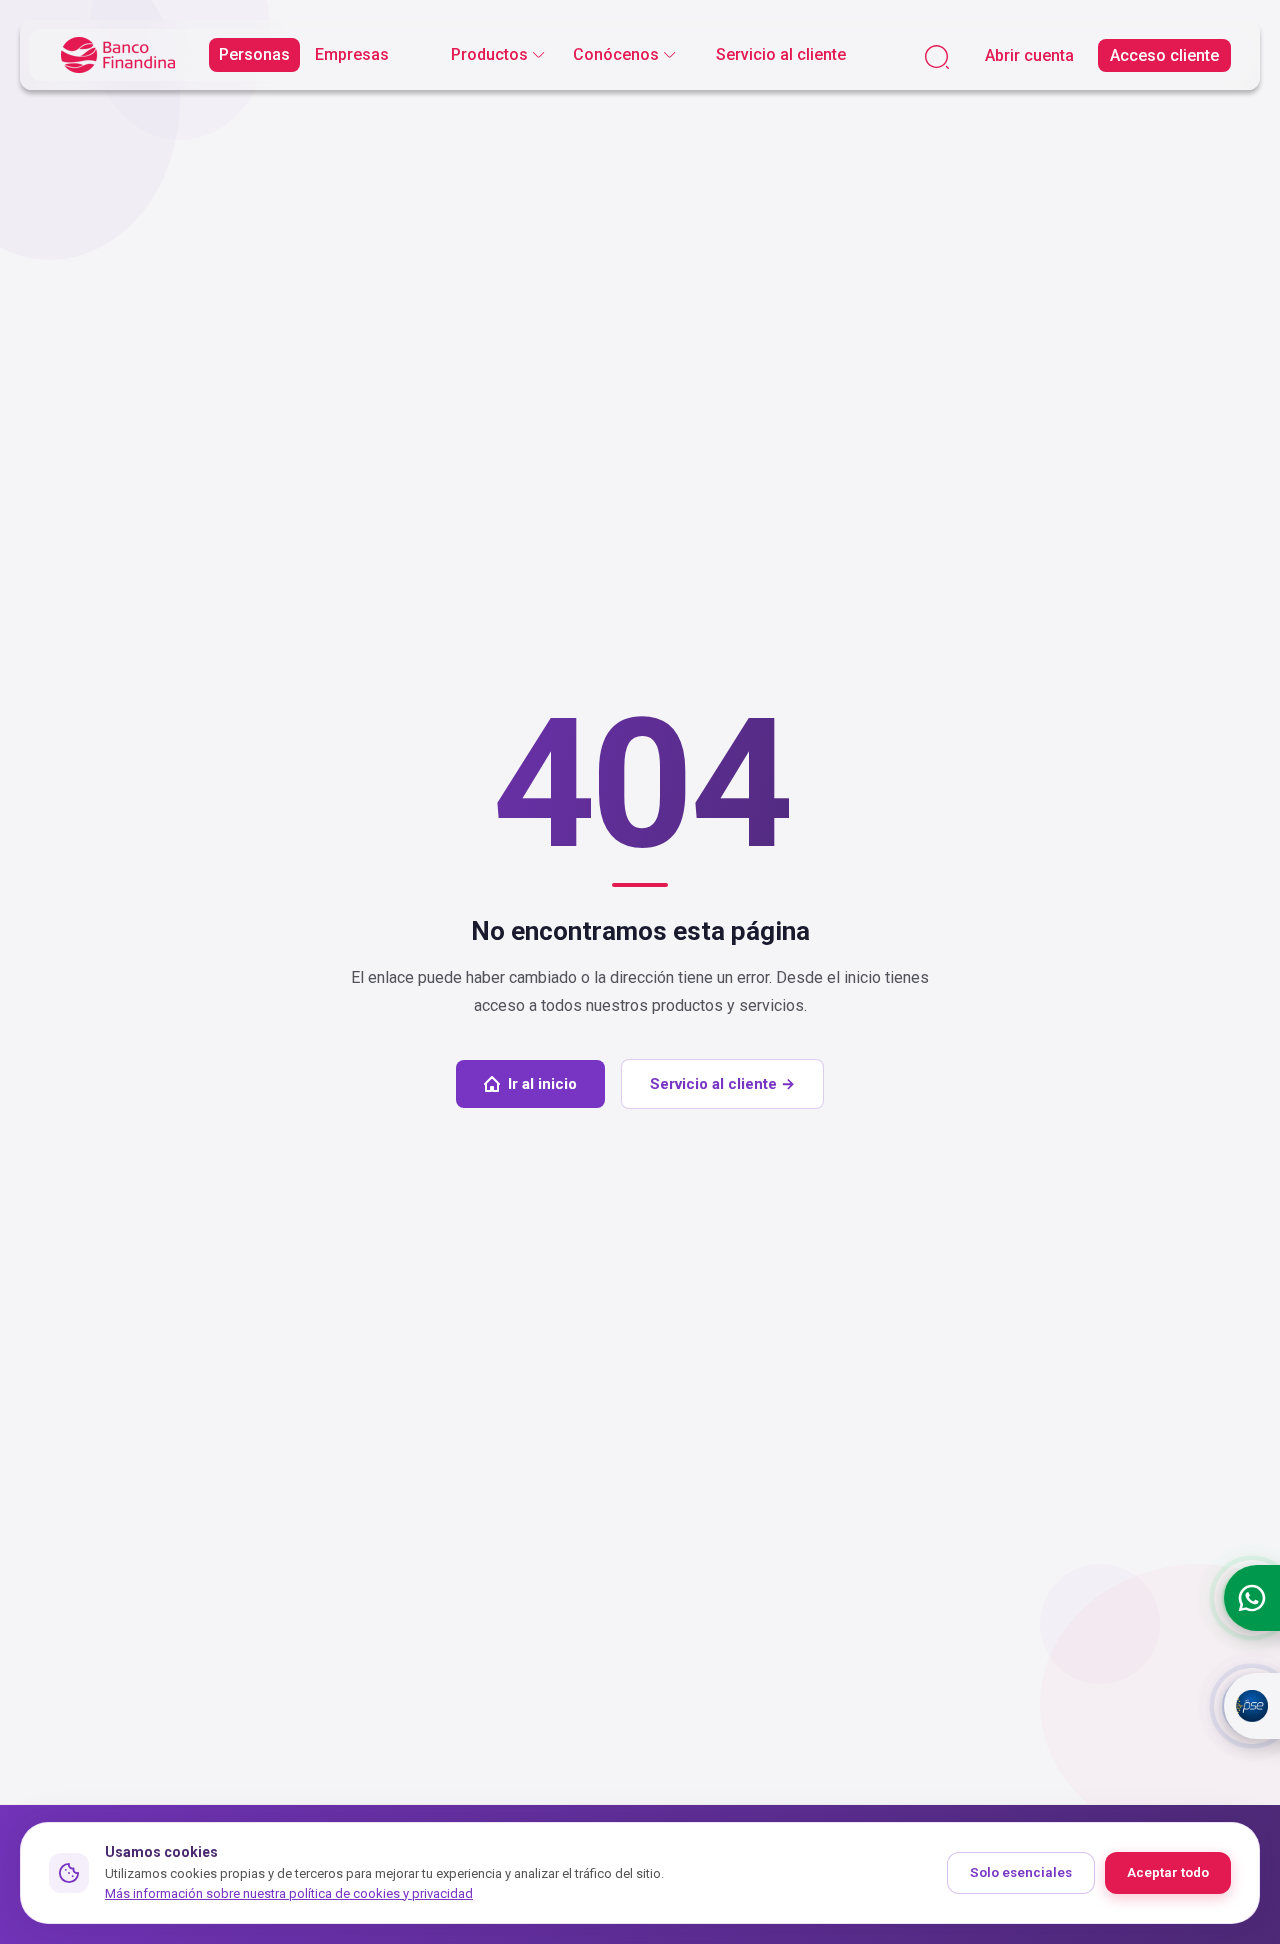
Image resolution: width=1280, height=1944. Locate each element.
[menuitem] (498, 55)
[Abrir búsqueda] (937, 55)
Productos (489, 54)
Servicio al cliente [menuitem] (781, 54)
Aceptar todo (1168, 1872)
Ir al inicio (542, 1084)
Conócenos (616, 54)
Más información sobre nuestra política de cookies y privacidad (289, 1893)
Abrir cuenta (1029, 55)
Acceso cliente (1164, 55)
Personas (254, 54)
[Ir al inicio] (118, 55)
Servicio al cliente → (722, 1084)
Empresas (352, 54)
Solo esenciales (1021, 1872)
